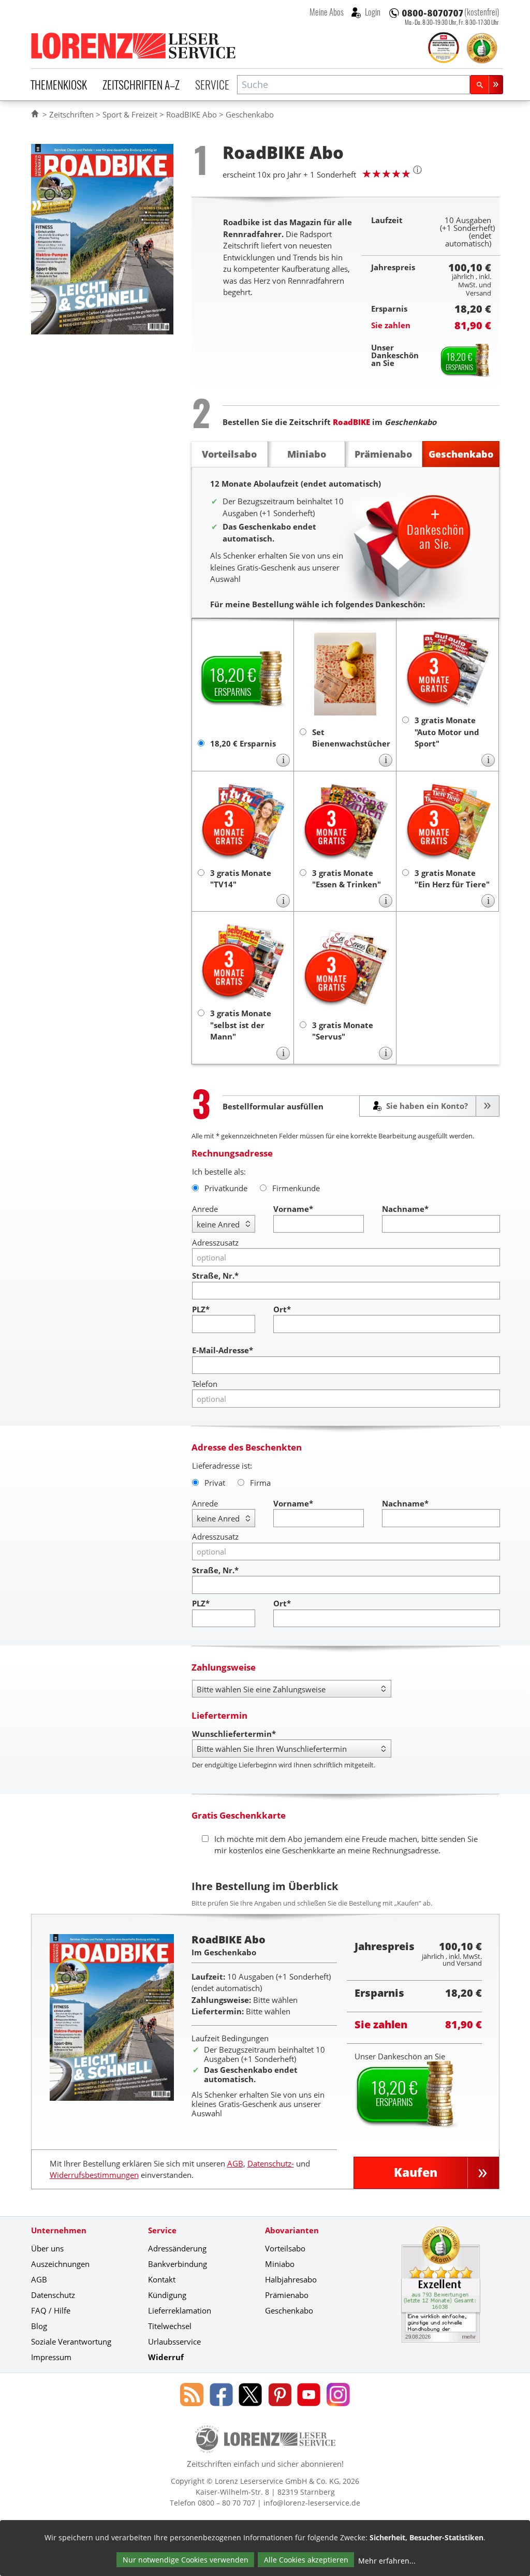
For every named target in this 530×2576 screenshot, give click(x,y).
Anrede (205, 1209)
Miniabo (280, 2264)
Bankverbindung (178, 2264)
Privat (215, 1483)
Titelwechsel (170, 2326)
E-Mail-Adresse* (223, 1350)
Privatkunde (226, 1188)
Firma (260, 1483)
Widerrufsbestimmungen (94, 2175)
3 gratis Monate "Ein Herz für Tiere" (452, 879)
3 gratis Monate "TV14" (241, 879)
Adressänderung (177, 2248)
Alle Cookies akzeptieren (306, 2560)
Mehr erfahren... (387, 2561)
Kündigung (167, 2295)
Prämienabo (287, 2295)
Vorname (293, 1209)
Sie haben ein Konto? (426, 1106)
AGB (235, 2163)
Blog (39, 2326)
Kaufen (416, 2172)
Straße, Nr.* (215, 1276)
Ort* (282, 1309)
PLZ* (201, 1309)
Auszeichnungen (60, 2264)
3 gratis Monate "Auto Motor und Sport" (447, 732)
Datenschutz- (271, 2163)
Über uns (47, 2248)
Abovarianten (292, 2230)
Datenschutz (53, 2295)
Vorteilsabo (285, 2248)
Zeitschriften (71, 114)
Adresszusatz (215, 1242)
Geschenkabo (289, 2310)
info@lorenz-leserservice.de (312, 2503)
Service (212, 84)
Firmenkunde (296, 1188)
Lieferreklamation (180, 2310)
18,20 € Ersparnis (243, 743)
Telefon (205, 1384)
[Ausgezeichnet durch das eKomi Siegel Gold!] (482, 48)
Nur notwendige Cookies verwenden (186, 2560)
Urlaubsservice (174, 2341)
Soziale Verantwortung (71, 2341)
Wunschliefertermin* (234, 1734)
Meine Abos (327, 12)
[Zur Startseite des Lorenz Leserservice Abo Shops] (134, 46)
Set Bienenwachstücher (350, 738)
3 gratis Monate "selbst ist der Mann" (241, 1025)
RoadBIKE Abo (192, 114)
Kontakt (162, 2279)
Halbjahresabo (291, 2279)
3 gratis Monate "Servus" (343, 1031)
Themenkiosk (59, 84)
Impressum (51, 2357)
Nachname (405, 1209)
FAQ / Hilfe (51, 2310)
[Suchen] (487, 85)
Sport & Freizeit (130, 114)
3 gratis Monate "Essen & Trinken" (347, 879)
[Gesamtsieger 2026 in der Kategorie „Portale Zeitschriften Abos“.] (444, 49)
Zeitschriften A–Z (141, 84)
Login (372, 12)
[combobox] (354, 85)
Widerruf (166, 2357)
